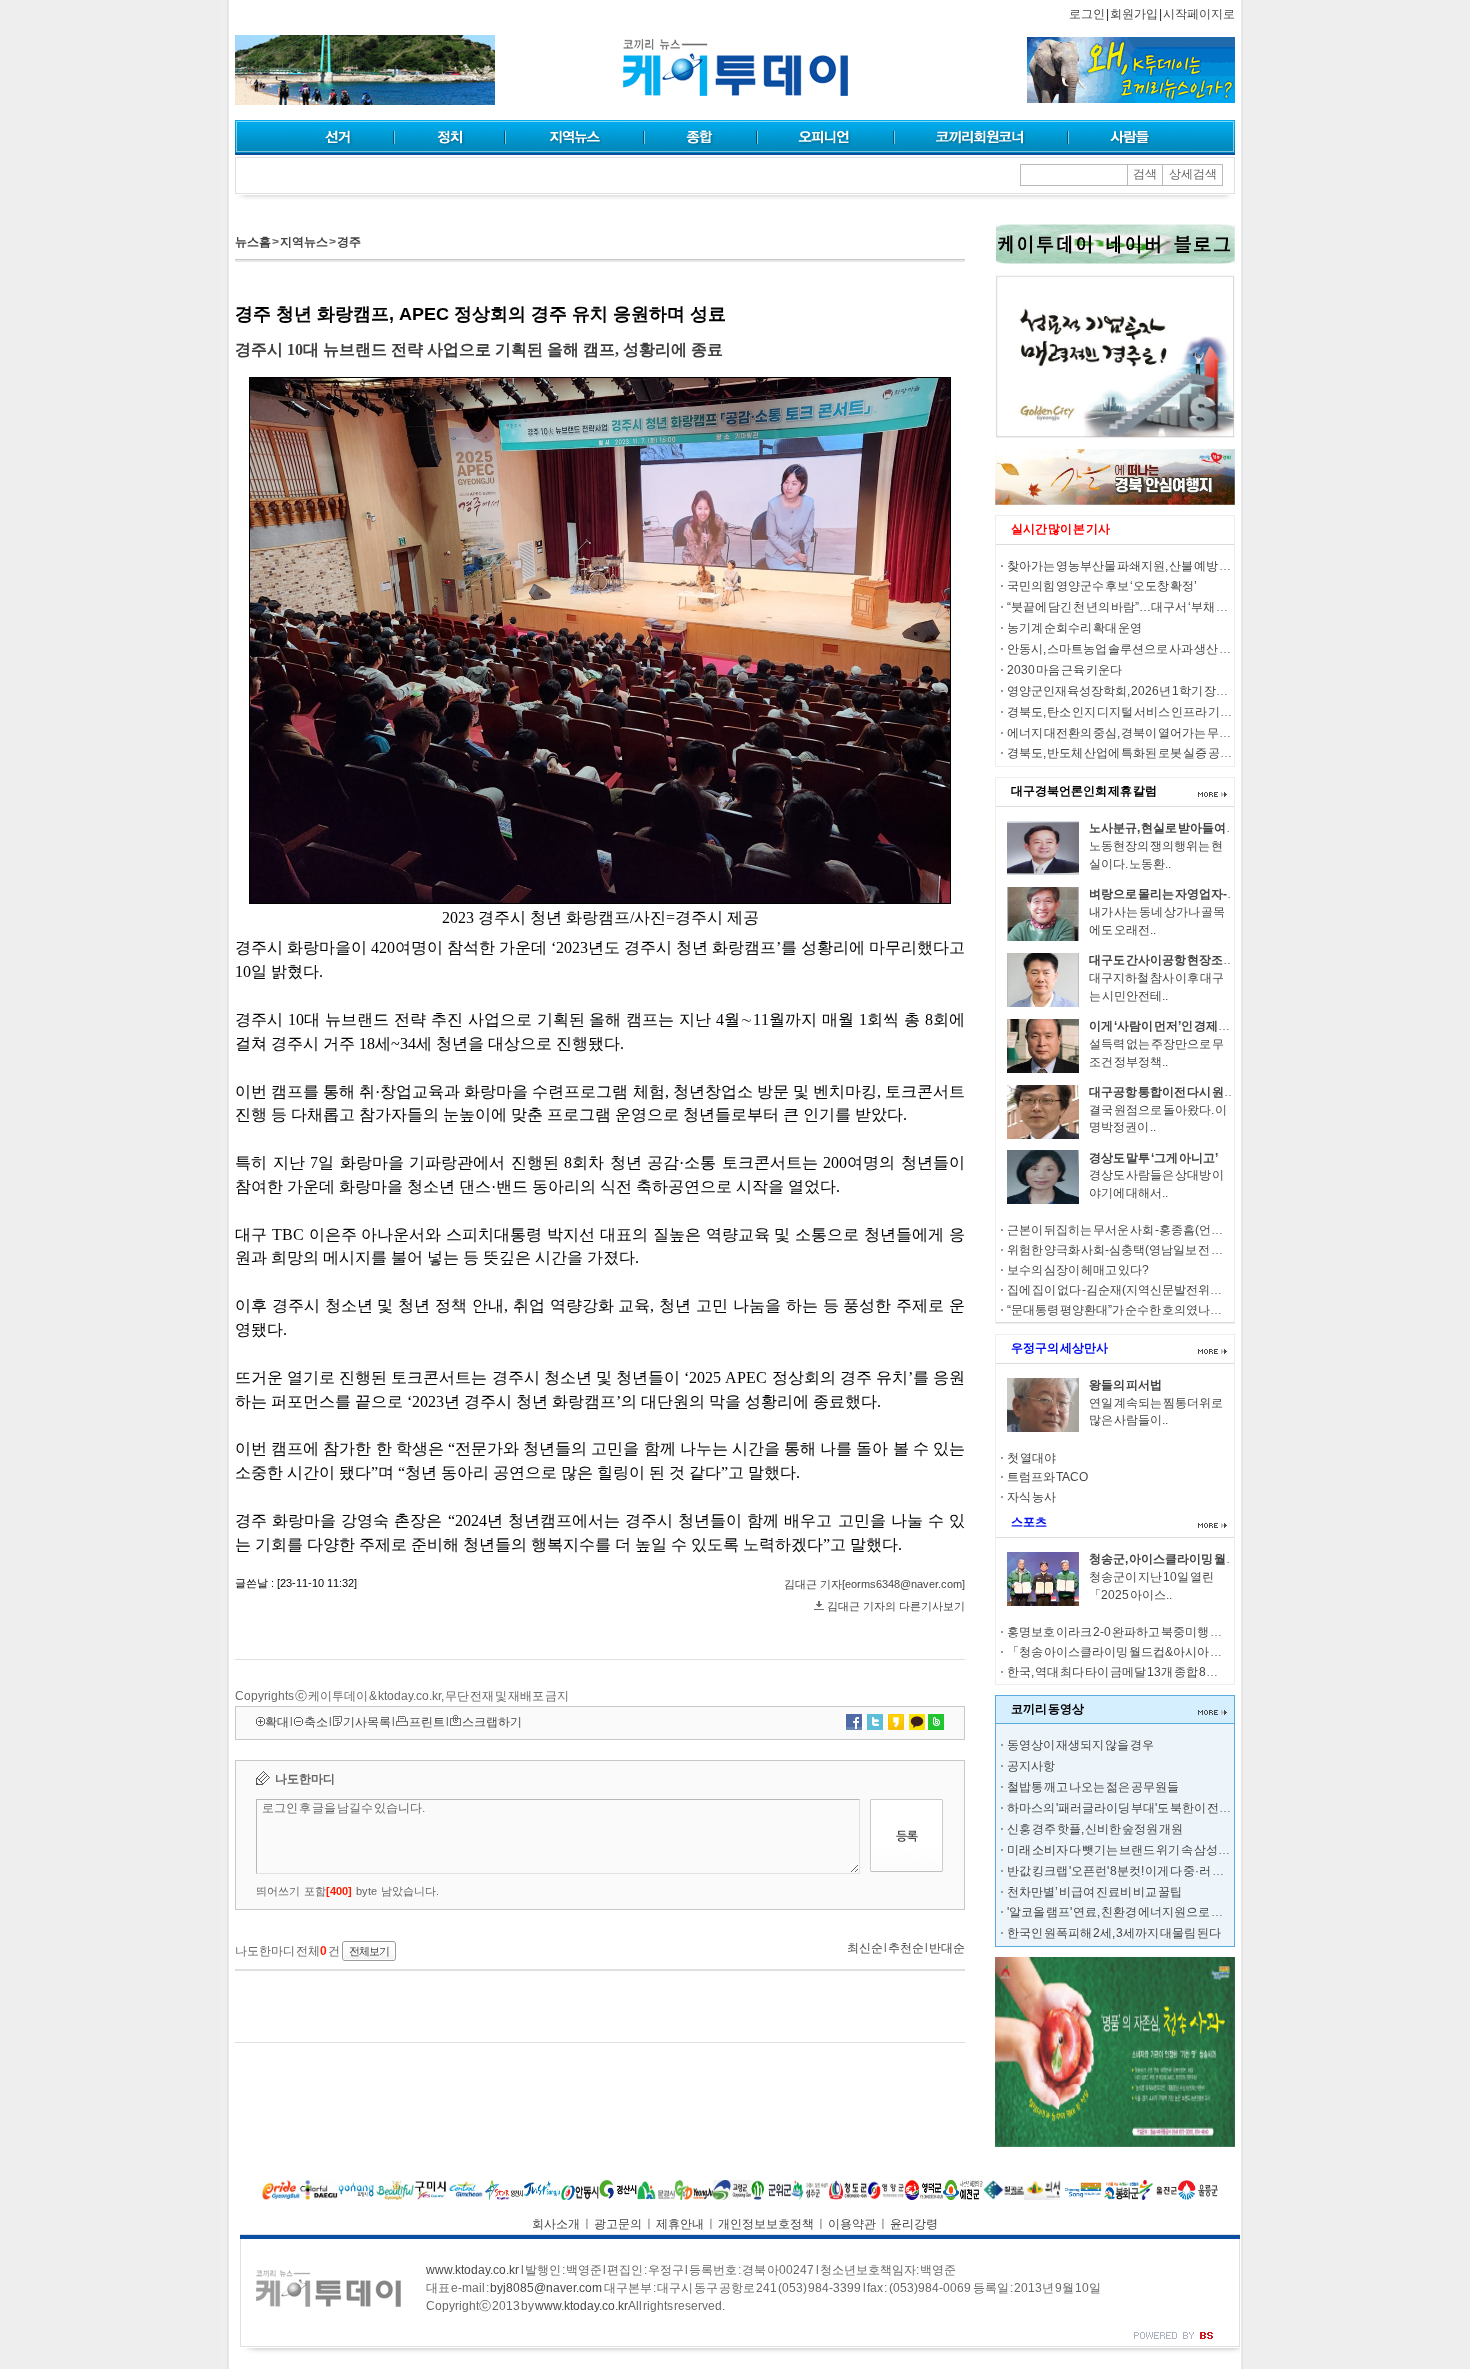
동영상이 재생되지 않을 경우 (1080, 1745)
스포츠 (1029, 1522)
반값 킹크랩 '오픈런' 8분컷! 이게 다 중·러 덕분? (1125, 1871)
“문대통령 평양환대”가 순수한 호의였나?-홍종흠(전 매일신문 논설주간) (1191, 1310)
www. (472, 2270)
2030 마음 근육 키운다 (1064, 670)
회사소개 (556, 2224)
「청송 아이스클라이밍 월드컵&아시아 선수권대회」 (1144, 1652)
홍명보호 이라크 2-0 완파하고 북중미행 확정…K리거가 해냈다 (1167, 1632)
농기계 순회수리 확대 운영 (1074, 628)
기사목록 (367, 1722)
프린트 (427, 1722)
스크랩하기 (492, 1722)
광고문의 (618, 2224)
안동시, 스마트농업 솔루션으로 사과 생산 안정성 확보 (1143, 649)
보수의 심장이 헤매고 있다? (1078, 1270)
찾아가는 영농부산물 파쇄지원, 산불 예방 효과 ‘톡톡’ (1140, 566)
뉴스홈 (253, 242)
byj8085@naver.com (546, 2288)
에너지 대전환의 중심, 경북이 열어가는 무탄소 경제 (1137, 733)
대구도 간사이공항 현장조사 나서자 (1180, 960)
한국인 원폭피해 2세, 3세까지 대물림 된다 (1114, 1933)
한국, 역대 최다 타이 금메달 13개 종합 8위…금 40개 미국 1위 (1160, 1672)
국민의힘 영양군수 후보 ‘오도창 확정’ (1102, 586)
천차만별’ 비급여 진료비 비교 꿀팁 (1094, 1892)
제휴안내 (680, 2224)
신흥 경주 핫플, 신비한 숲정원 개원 (1095, 1829)
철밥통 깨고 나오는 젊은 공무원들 (1093, 1787)
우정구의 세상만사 (1059, 1348)
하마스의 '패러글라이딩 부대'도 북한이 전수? (1122, 1808)
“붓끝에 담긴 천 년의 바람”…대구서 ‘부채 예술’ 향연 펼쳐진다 (1162, 607)
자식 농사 (1031, 1497)
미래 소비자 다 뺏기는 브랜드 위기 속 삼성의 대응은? (1140, 1850)
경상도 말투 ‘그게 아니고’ (1153, 1158)
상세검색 (1193, 174)
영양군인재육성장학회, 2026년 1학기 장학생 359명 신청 (1153, 691)
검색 (1145, 174)
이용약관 (852, 2224)
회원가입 (1134, 14)
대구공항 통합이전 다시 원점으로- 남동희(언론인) (1217, 1092)
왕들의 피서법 (1125, 1385)
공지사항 (1031, 1766)
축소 (316, 1722)
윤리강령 (914, 2224)
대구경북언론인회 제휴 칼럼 (1084, 791)
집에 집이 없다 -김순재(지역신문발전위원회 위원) (1135, 1290)
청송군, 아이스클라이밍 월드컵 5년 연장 (1192, 1559)
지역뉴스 (304, 242)
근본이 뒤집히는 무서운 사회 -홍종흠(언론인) (1123, 1230)
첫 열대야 (1031, 1458)
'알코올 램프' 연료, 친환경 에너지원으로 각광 (1121, 1912)
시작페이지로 (1199, 14)
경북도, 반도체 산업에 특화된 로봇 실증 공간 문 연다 (1138, 753)
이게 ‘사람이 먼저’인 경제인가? (1169, 1026)
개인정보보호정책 (766, 2224)
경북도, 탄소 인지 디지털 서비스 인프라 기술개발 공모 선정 (1156, 712)
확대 (277, 1722)
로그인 (1087, 14)
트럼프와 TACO (1047, 1477)
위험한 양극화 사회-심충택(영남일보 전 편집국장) (1135, 1250)
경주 (349, 242)
